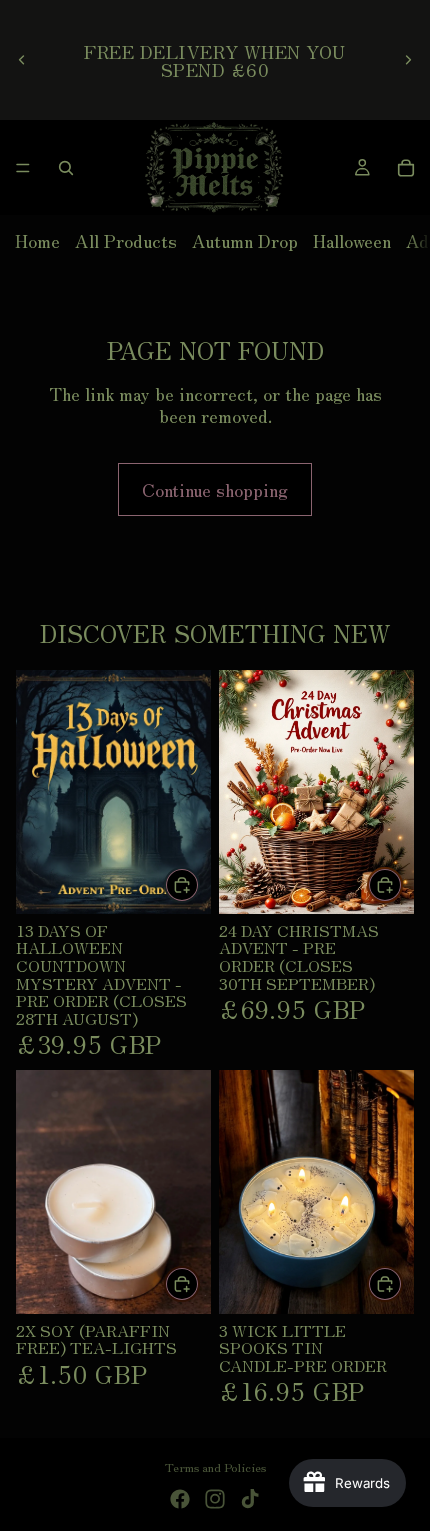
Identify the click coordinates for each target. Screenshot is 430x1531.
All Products (126, 240)
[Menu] (23, 168)
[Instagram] (215, 1499)
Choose (402, 1284)
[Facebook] (180, 1499)
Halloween (352, 240)
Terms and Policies (215, 1466)
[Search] (66, 168)
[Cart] (406, 168)
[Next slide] (408, 60)
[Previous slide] (22, 60)
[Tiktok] (250, 1499)
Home (37, 240)
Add (199, 884)
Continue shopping (215, 489)
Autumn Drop (245, 240)
